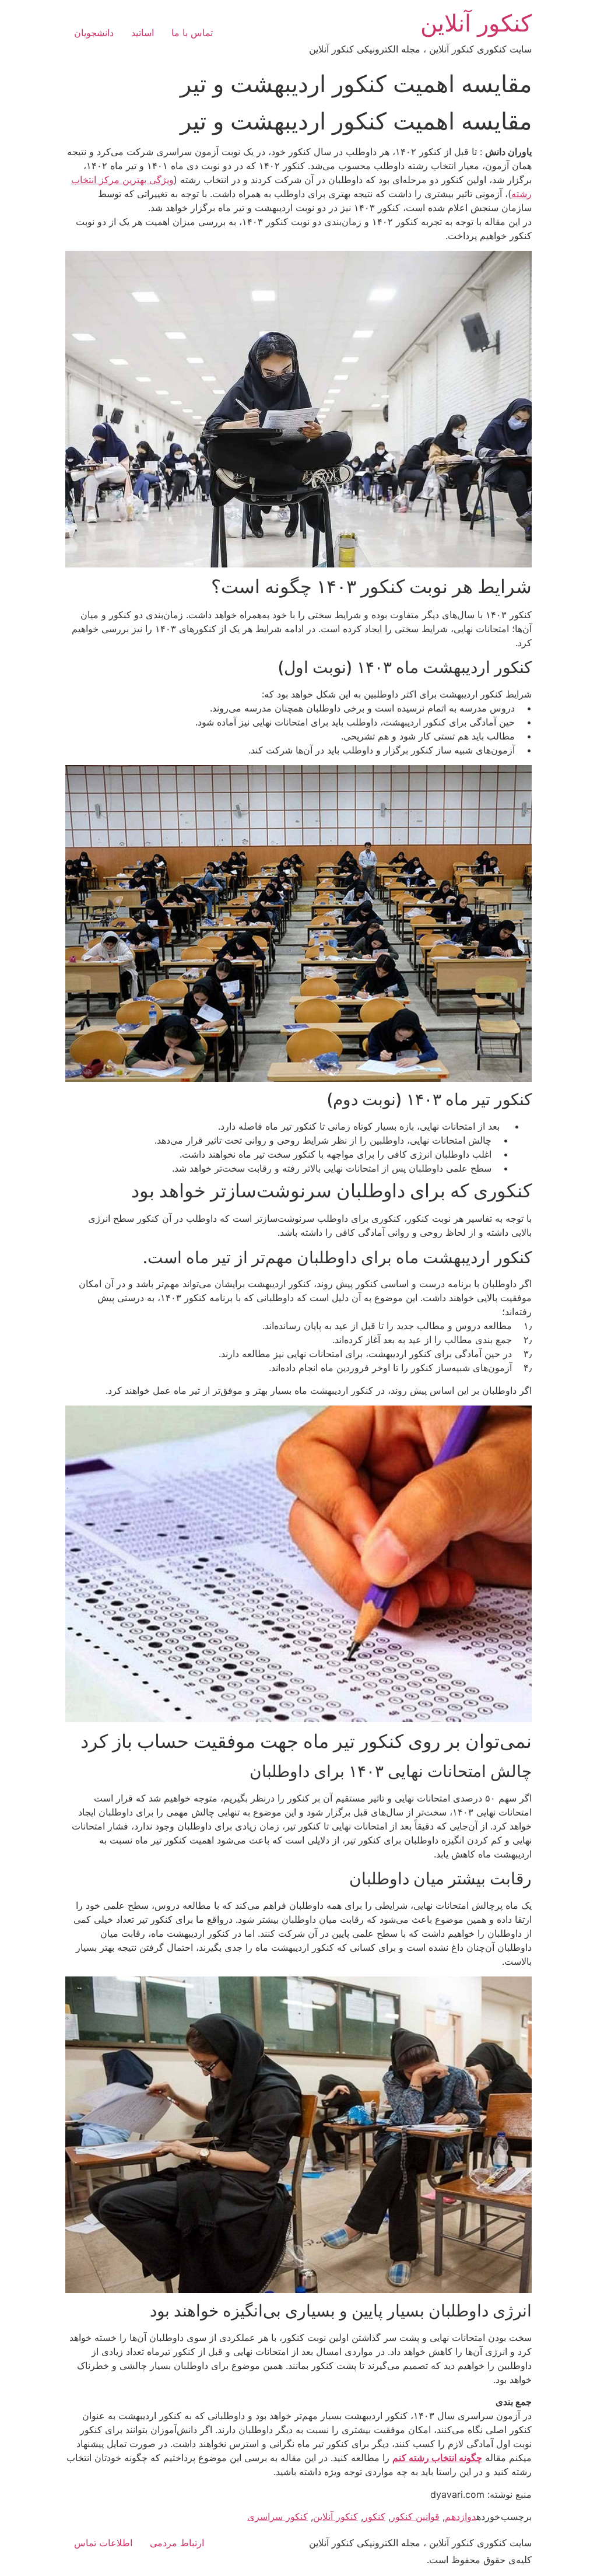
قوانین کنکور (415, 2517)
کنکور (374, 2517)
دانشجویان (94, 33)
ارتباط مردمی (177, 2543)
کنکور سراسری (278, 2517)
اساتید (143, 33)
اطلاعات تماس (103, 2543)
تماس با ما (192, 33)
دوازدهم (461, 2517)
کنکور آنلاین (476, 23)
